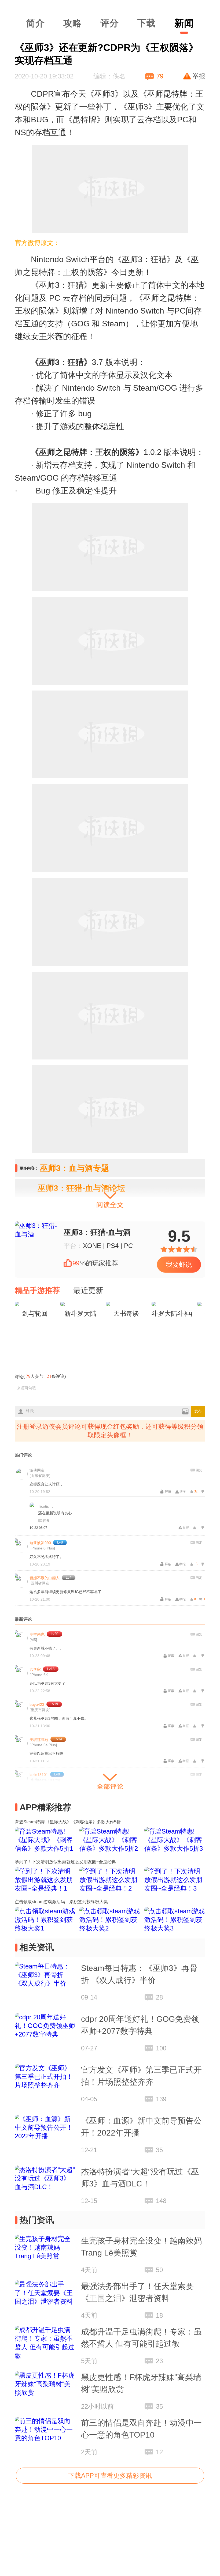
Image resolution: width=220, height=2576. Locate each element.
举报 (199, 76)
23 (159, 2361)
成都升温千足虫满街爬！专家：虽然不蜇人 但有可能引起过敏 (141, 2338)
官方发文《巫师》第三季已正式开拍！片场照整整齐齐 (141, 2076)
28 (159, 1997)
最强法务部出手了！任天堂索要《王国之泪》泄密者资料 (137, 2292)
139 (161, 2099)
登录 (30, 1411)
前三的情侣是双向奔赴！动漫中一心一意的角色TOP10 (141, 2429)
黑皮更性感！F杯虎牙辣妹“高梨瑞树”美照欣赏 (141, 2383)
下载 (146, 23)
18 (159, 2315)
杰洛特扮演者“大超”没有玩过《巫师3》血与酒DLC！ (140, 2178)
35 (159, 2150)
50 (159, 2270)
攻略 (72, 23)
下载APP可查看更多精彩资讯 (110, 2475)
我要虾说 (179, 1264)
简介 (35, 23)
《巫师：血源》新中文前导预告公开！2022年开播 (141, 2127)
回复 (199, 1470)
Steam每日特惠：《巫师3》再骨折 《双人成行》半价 (139, 1974)
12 (159, 2452)
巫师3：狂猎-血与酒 (97, 1232)
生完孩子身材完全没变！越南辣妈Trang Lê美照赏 (141, 2247)
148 (161, 2201)
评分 (109, 23)
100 (161, 2048)
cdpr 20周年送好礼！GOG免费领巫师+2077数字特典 (140, 2025)
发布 (198, 1411)
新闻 (184, 23)
